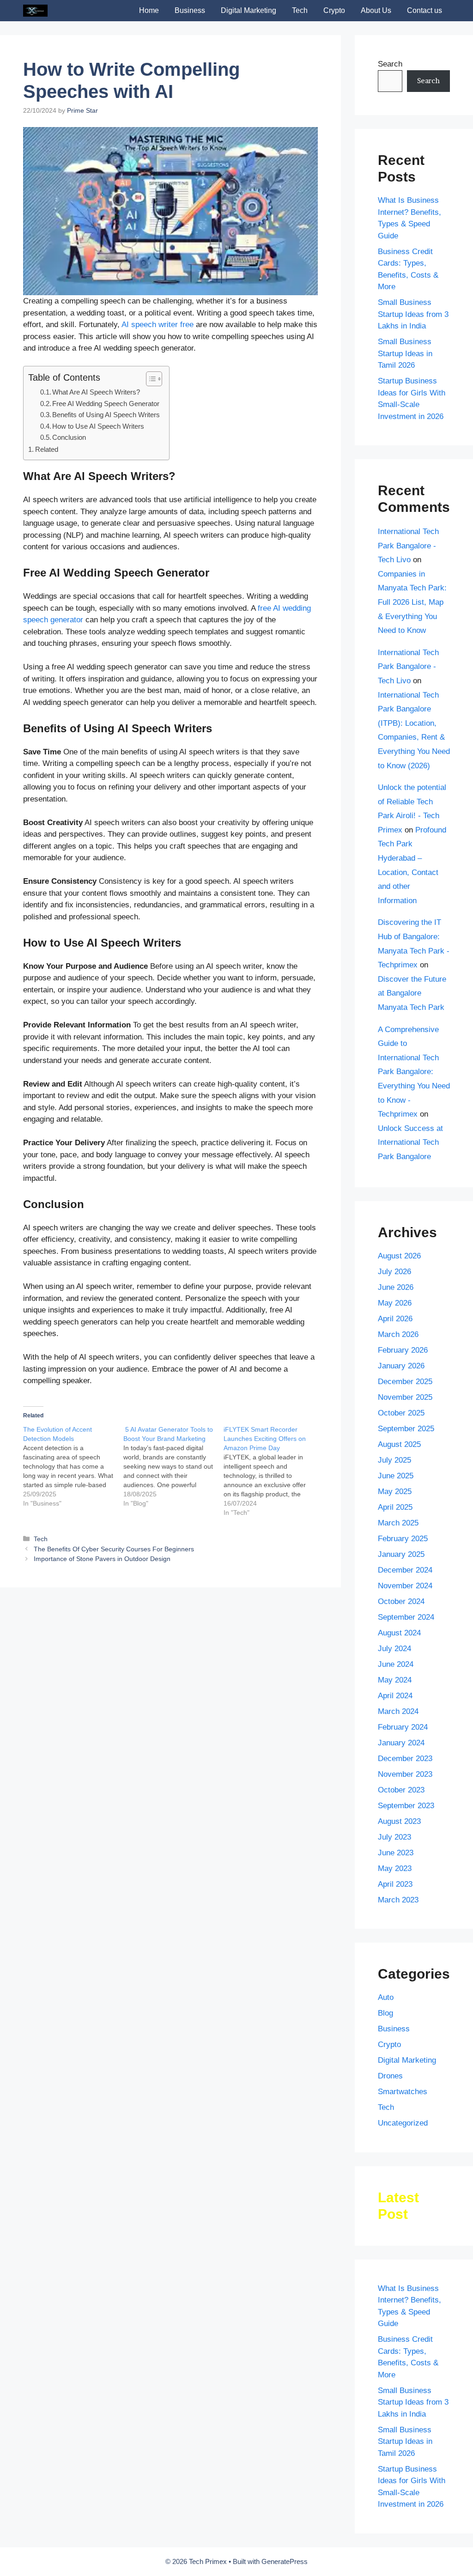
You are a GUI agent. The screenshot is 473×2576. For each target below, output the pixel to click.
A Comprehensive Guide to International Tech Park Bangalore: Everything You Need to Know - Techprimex (414, 1072)
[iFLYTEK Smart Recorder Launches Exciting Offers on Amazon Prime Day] (274, 1471)
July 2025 (394, 1460)
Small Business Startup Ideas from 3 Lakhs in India (413, 314)
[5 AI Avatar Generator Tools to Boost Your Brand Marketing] (173, 1466)
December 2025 (405, 1382)
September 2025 (406, 1429)
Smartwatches (403, 2092)
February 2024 (403, 1727)
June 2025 (396, 1476)
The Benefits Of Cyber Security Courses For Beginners (114, 1549)
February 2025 (403, 1539)
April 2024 (395, 1696)
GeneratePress (285, 2561)
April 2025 (395, 1507)
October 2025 (401, 1413)
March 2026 (398, 1334)
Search (390, 64)
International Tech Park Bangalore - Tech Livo (408, 546)
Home (149, 10)
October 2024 (401, 1601)
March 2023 (398, 1900)
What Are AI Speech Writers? (96, 392)
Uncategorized (403, 2123)
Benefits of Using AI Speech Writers (106, 415)
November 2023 (405, 1774)
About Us (376, 10)
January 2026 (401, 1366)
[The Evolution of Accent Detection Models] (73, 1466)
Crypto (334, 10)
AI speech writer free (158, 325)
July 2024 (394, 1649)
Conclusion (69, 437)
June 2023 (396, 1853)
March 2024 (398, 1711)
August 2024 (399, 1633)
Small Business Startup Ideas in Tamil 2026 (405, 353)
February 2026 (403, 1350)
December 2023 (405, 1759)
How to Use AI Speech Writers (98, 426)
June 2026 (396, 1287)
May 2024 (395, 1680)
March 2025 (398, 1523)
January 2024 (401, 1743)
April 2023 (395, 1884)
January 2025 (401, 1554)
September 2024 (406, 1617)
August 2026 (399, 1256)
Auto (386, 1997)
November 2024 (405, 1586)
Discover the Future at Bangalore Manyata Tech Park (412, 993)
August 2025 (399, 1444)
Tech (300, 10)
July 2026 (394, 1272)
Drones (390, 2076)
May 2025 (395, 1492)
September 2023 (406, 1806)
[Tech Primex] (35, 11)
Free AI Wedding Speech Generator (106, 404)
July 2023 (394, 1837)
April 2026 (395, 1319)
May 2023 (395, 1868)
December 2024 (405, 1570)
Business (190, 10)
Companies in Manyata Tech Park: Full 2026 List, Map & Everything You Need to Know (412, 602)
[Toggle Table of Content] (149, 379)
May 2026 (395, 1303)
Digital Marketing (249, 10)
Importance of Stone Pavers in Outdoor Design (102, 1559)
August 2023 (399, 1821)
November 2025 (405, 1397)
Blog (385, 2013)
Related (47, 449)
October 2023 (401, 1790)
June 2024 (396, 1664)
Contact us (424, 10)
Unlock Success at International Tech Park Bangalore (410, 1142)
